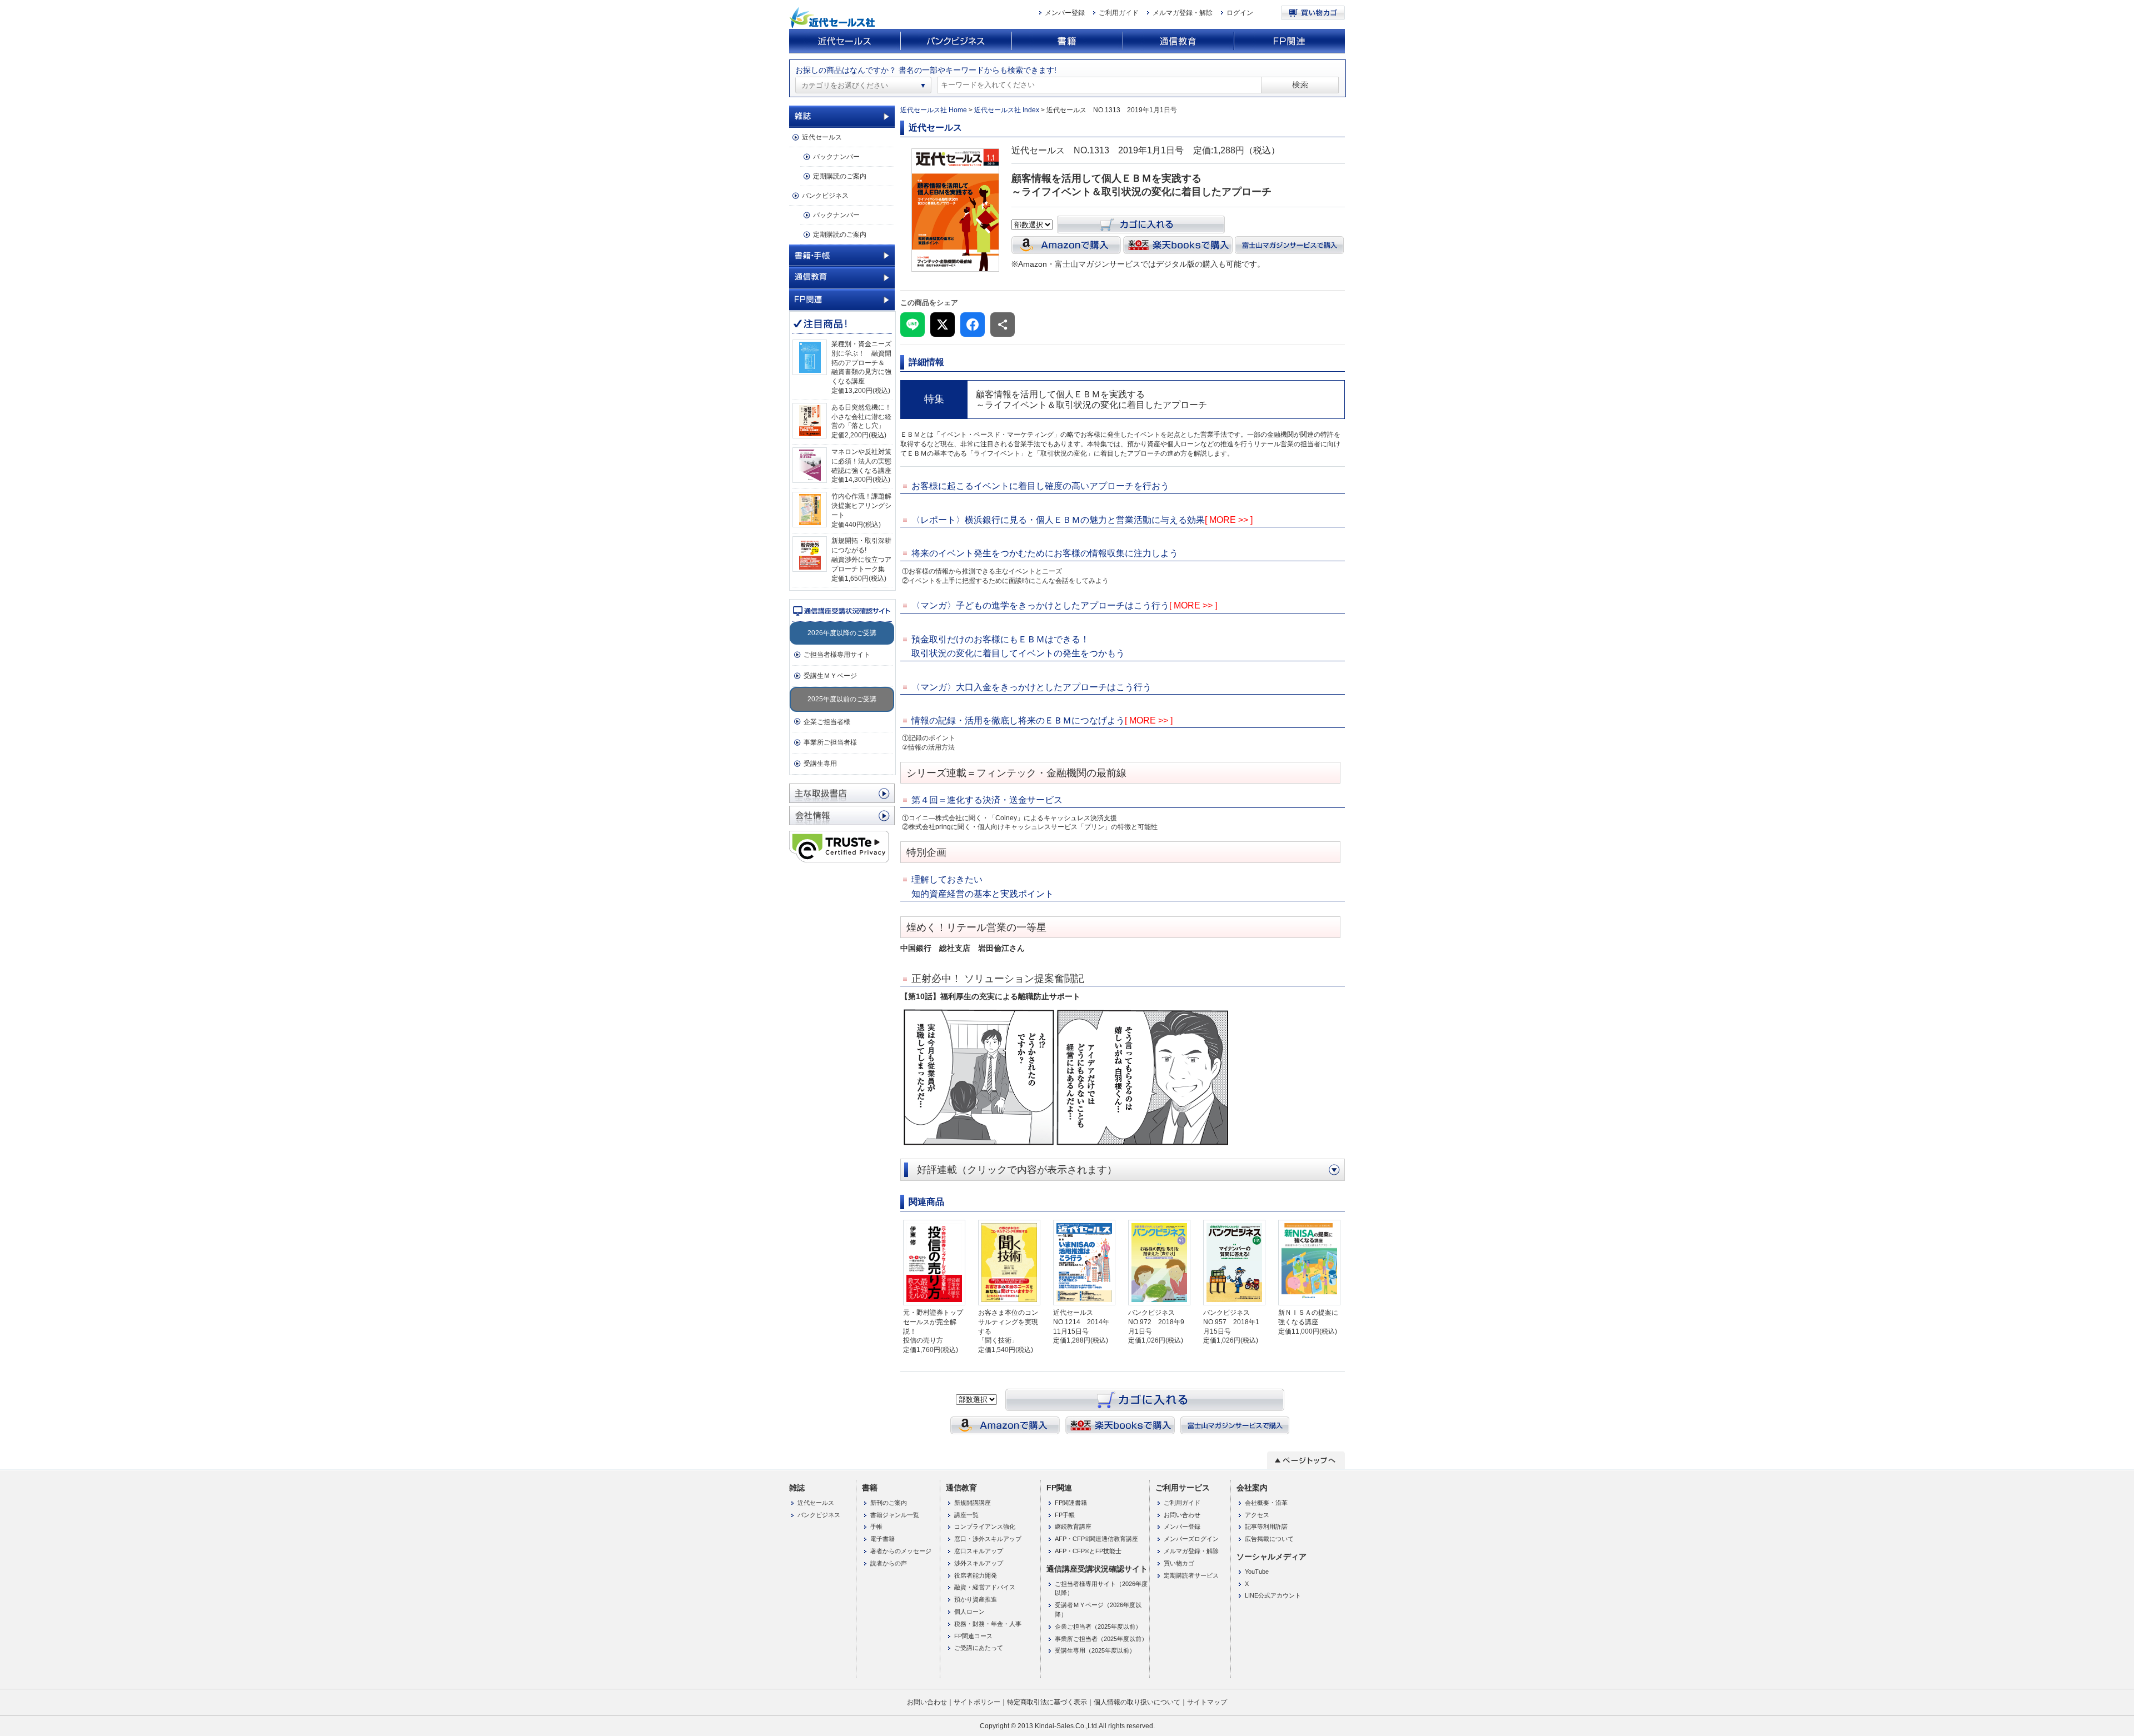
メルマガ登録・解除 (1183, 13)
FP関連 (1289, 41)
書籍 (1067, 41)
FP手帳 (1065, 1515)
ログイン (1240, 13)
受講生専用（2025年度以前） (1095, 1650)
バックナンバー (836, 157)
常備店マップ (842, 793)
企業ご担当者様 (827, 722)
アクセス (1257, 1515)
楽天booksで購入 (1178, 245)
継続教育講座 (1073, 1527)
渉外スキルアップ (979, 1563)
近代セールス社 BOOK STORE (834, 18)
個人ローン (969, 1612)
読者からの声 (889, 1563)
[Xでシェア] (943, 325)
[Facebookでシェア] (973, 325)
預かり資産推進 (976, 1599)
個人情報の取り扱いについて (1137, 1702)
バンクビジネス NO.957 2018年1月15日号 (1231, 1322)
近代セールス (845, 41)
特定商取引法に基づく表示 (1047, 1702)
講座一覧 (966, 1515)
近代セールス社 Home (934, 110)
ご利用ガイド (1119, 13)
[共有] (1003, 325)
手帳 (876, 1527)
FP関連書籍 (1071, 1503)
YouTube (1257, 1572)
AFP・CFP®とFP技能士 (1088, 1551)
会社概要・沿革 (1266, 1503)
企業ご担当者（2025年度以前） (1098, 1627)
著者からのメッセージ (901, 1551)
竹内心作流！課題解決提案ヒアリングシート (861, 506)
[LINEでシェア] (913, 325)
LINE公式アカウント (1273, 1595)
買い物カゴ (1313, 13)
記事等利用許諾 (1266, 1527)
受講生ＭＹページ (830, 676)
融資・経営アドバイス (985, 1587)
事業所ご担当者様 (830, 742)
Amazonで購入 (1066, 245)
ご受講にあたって (979, 1648)
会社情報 (842, 815)
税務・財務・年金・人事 (988, 1624)
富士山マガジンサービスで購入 (1290, 245)
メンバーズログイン (1191, 1539)
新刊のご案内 (889, 1503)
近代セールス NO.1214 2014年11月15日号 (1081, 1322)
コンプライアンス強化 (985, 1527)
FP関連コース (973, 1636)
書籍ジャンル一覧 (895, 1515)
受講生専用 (820, 764)
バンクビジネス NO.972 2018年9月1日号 (1156, 1322)
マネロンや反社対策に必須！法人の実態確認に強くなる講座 (861, 461)
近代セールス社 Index (1007, 110)
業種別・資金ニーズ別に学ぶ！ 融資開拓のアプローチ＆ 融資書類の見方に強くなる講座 (861, 363)
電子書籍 (882, 1539)
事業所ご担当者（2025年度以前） (1101, 1639)
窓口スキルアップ (979, 1551)
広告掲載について (1269, 1539)
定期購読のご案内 (840, 176)
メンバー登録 (1065, 13)
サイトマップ (1207, 1702)
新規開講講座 (973, 1503)
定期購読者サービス (1191, 1575)
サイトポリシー (977, 1702)
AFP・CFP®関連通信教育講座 (1096, 1539)
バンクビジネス (956, 41)
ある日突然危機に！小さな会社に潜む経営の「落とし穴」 (861, 417)
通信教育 (1178, 41)
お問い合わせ (1182, 1515)
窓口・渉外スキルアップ (988, 1539)
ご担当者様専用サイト (837, 655)
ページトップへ (1306, 1460)
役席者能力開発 (976, 1575)
